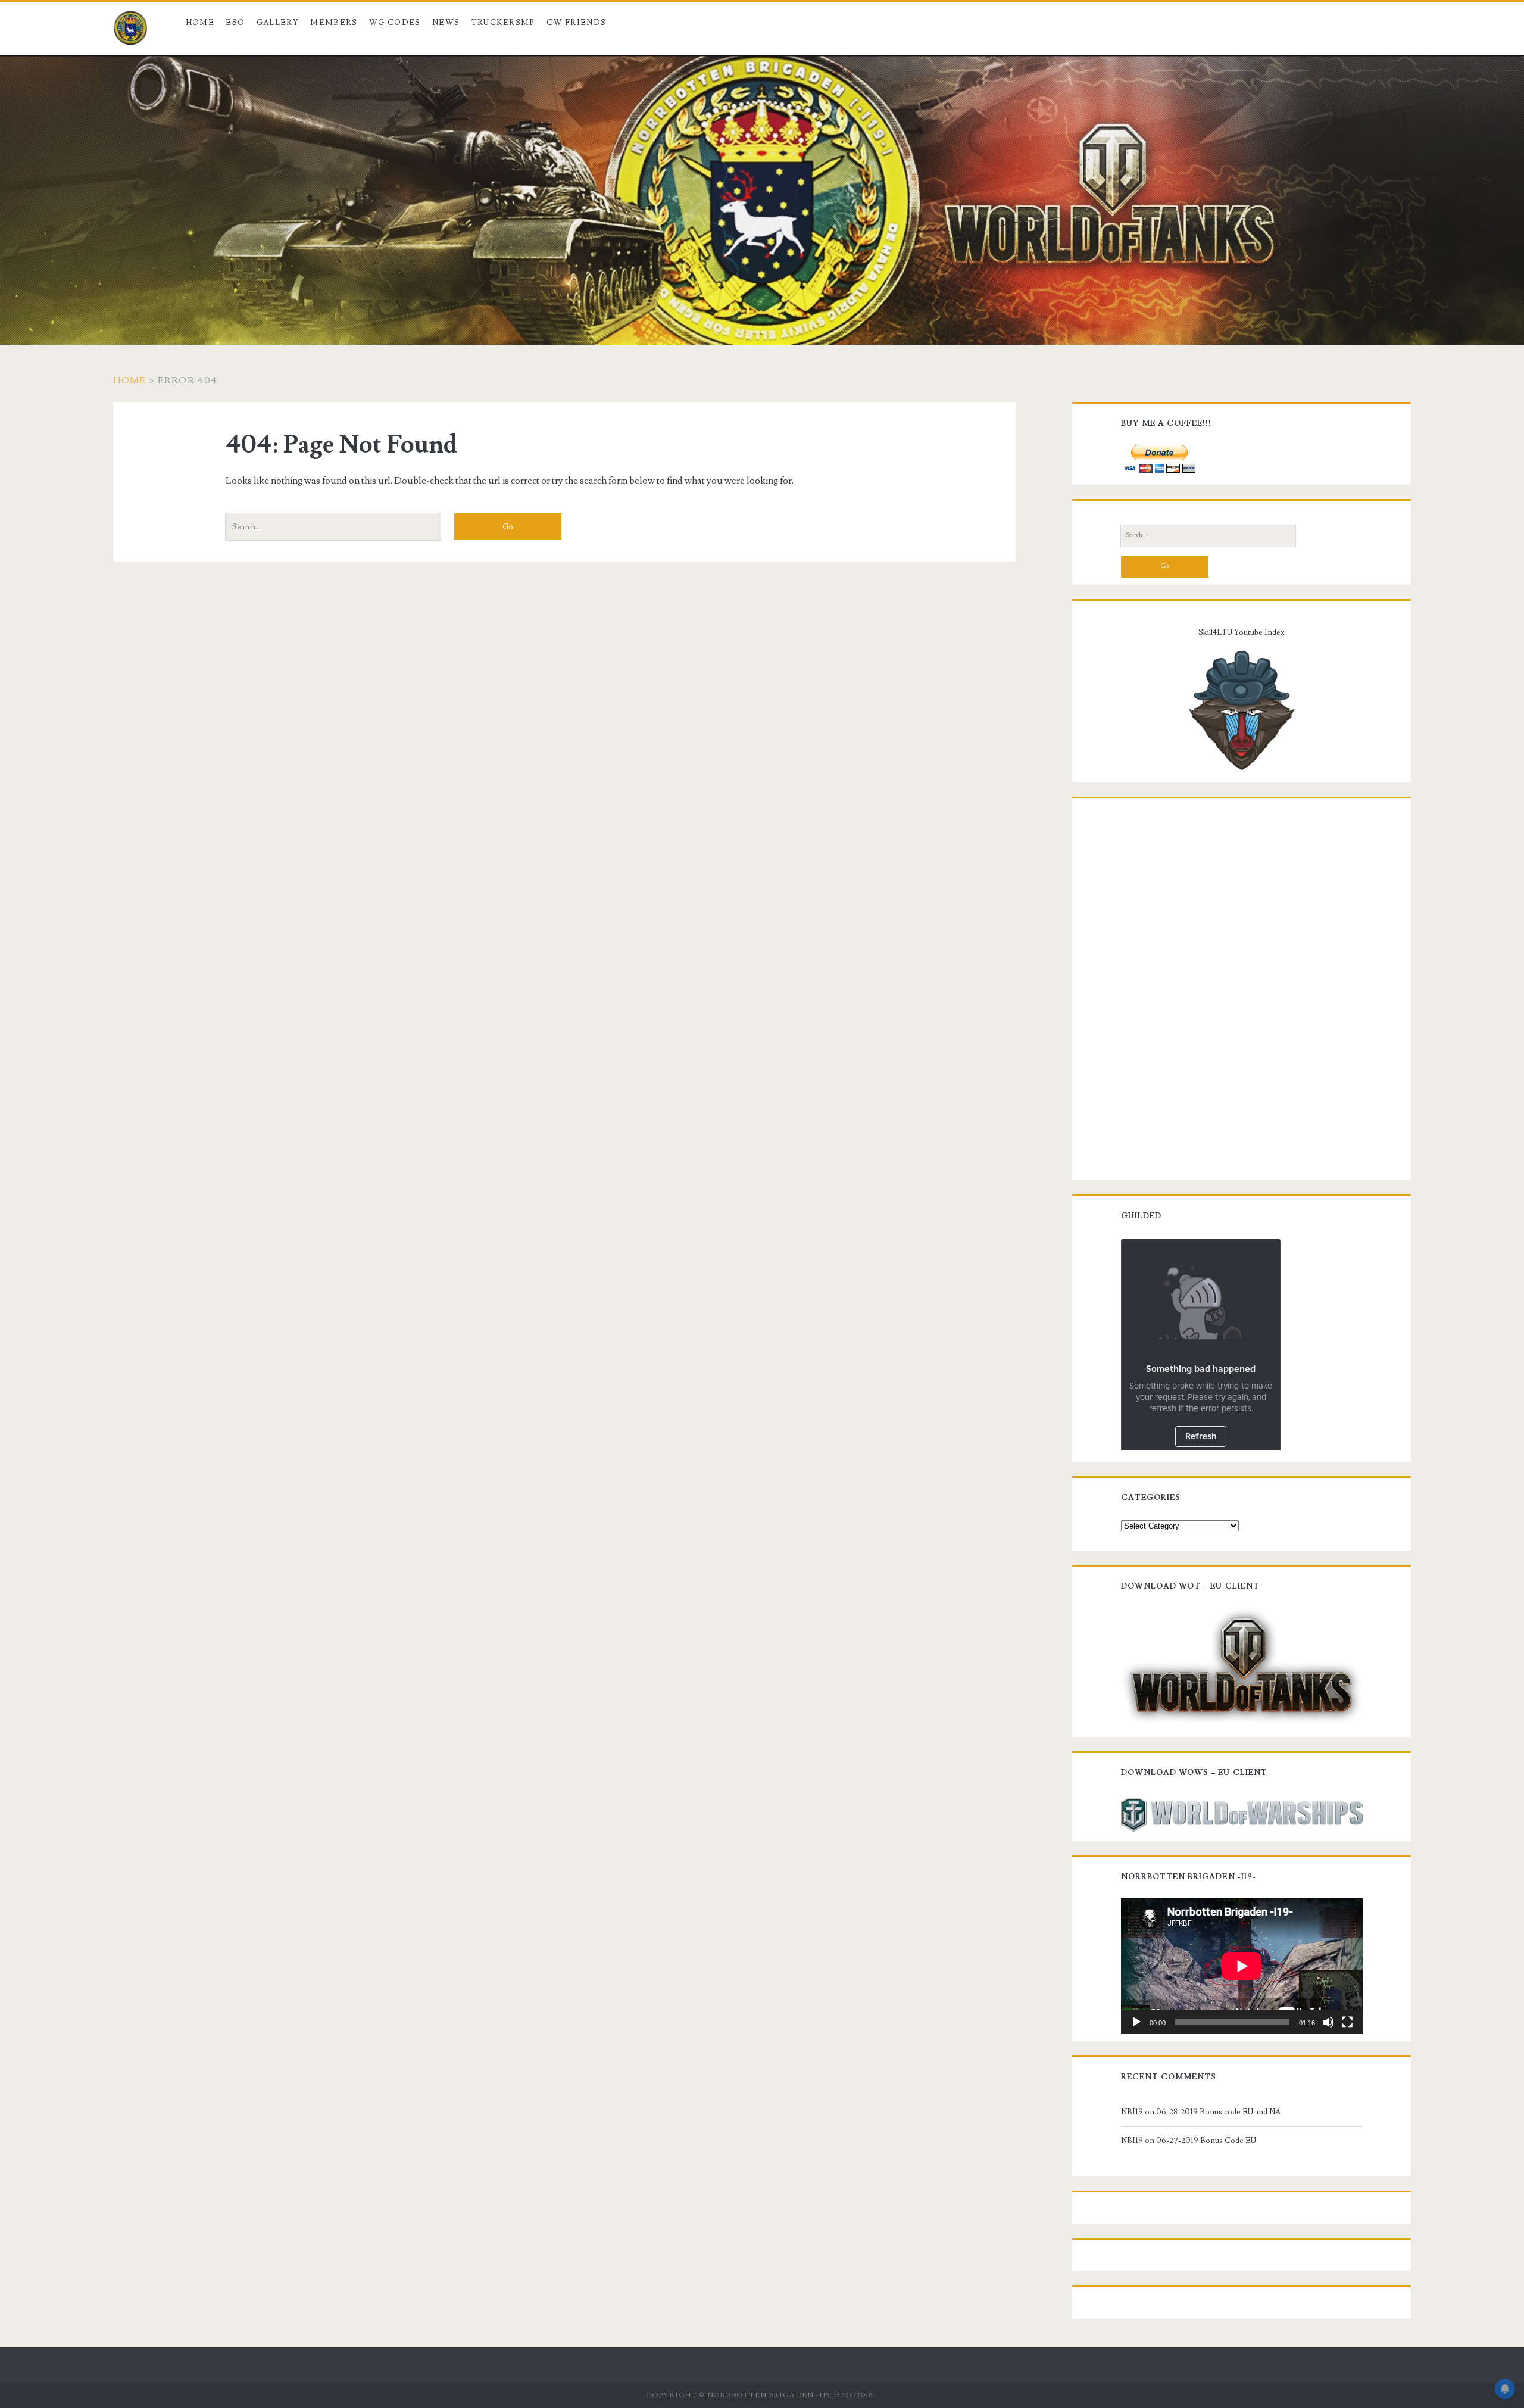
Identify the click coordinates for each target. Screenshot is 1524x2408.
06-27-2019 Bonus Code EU (1206, 2141)
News (446, 23)
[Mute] (1328, 2022)
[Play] (1136, 2022)
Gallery (278, 23)
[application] (1242, 1966)
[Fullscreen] (1347, 2022)
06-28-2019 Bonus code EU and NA (1218, 2112)
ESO (235, 23)
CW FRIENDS (576, 23)
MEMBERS (334, 23)
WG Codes (395, 23)
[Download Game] (1242, 1667)
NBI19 (1132, 2112)
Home (200, 23)
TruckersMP (503, 23)
